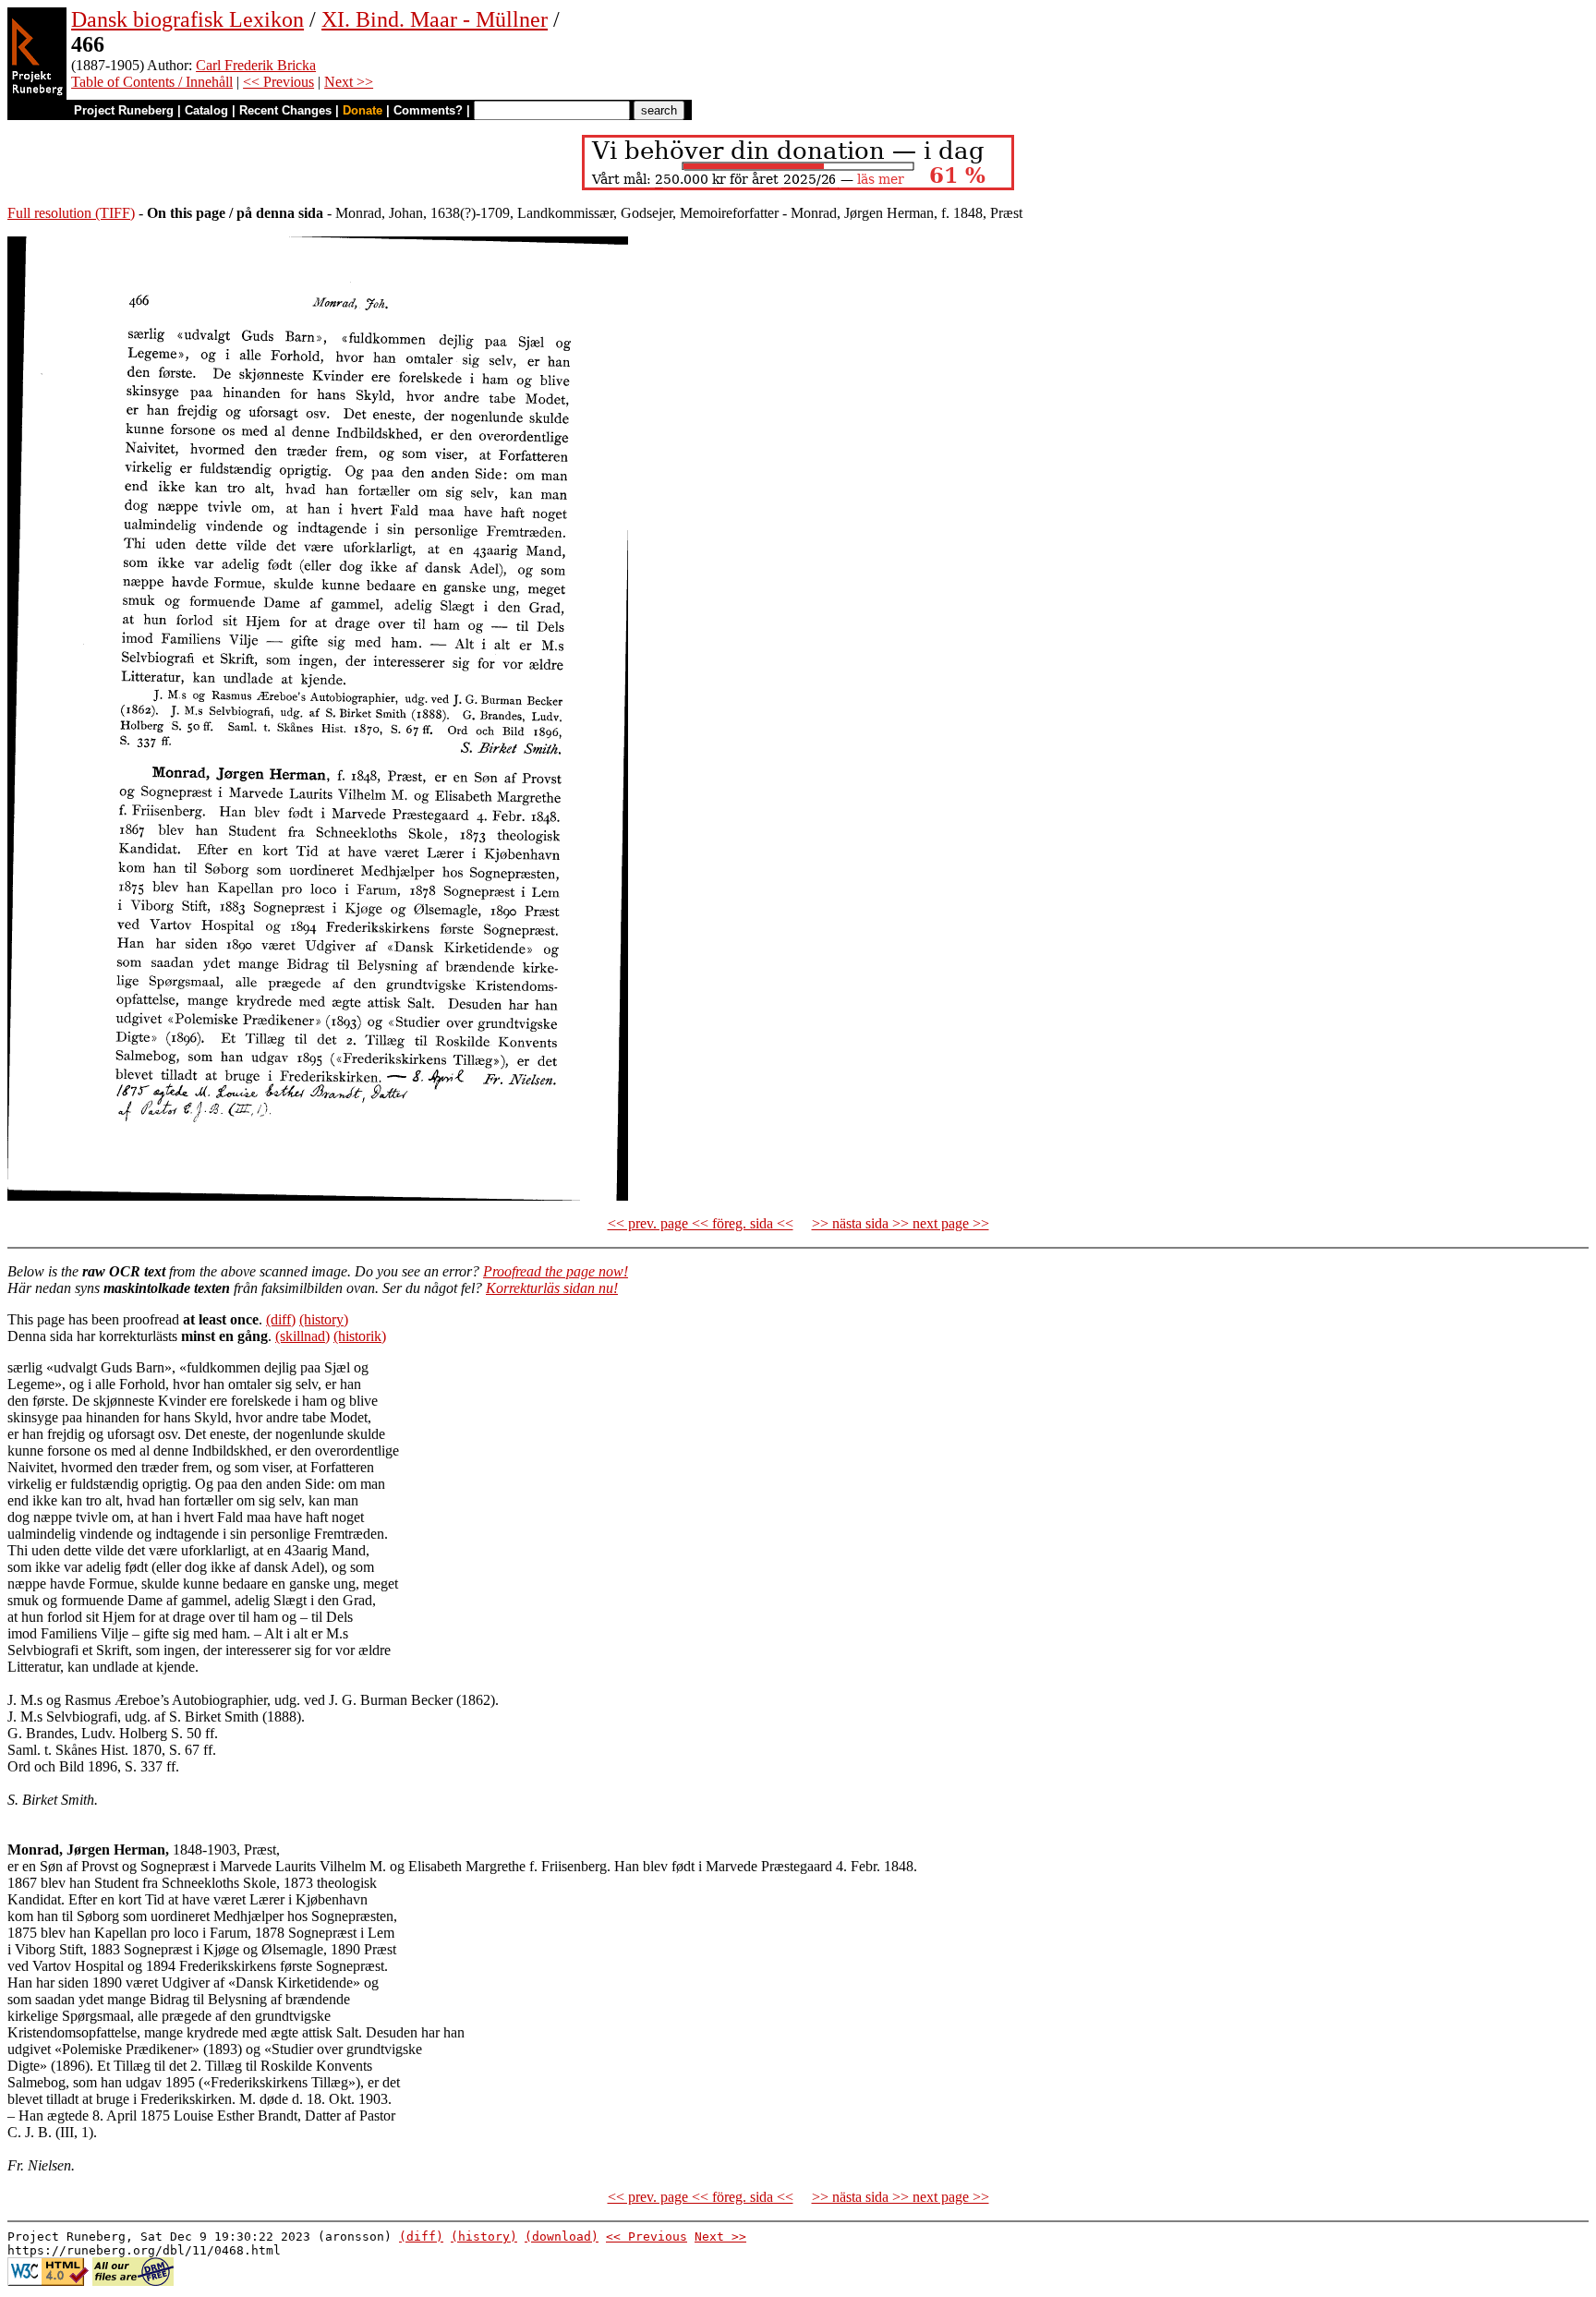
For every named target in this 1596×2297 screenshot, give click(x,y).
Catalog (206, 110)
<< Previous (278, 82)
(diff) (281, 1319)
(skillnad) (302, 1336)
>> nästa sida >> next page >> (901, 1223)
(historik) (360, 1336)
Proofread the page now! (556, 1271)
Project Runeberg (124, 110)
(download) (562, 2237)
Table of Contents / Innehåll (152, 82)
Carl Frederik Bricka (256, 65)
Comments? (428, 110)
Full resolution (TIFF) (71, 213)
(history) (324, 1319)
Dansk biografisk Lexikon (187, 19)
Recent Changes (285, 110)
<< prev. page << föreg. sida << (701, 1223)
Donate (363, 110)
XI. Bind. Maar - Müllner (435, 19)
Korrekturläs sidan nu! (552, 1288)
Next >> (349, 82)
